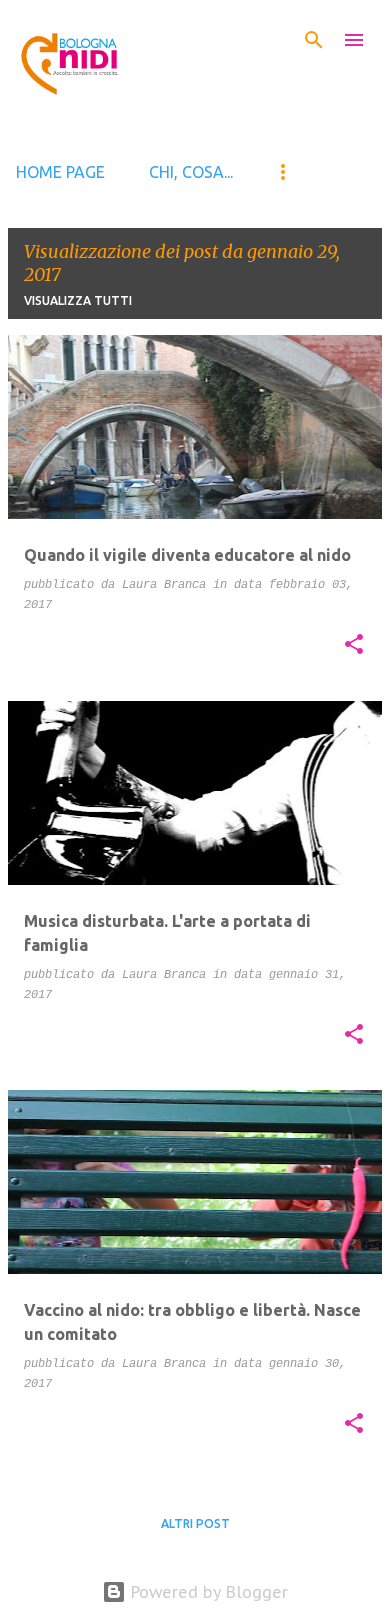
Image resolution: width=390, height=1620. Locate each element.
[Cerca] (314, 40)
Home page (60, 172)
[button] (354, 646)
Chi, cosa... (191, 172)
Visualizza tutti (78, 300)
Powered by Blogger (207, 1592)
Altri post (195, 1523)
